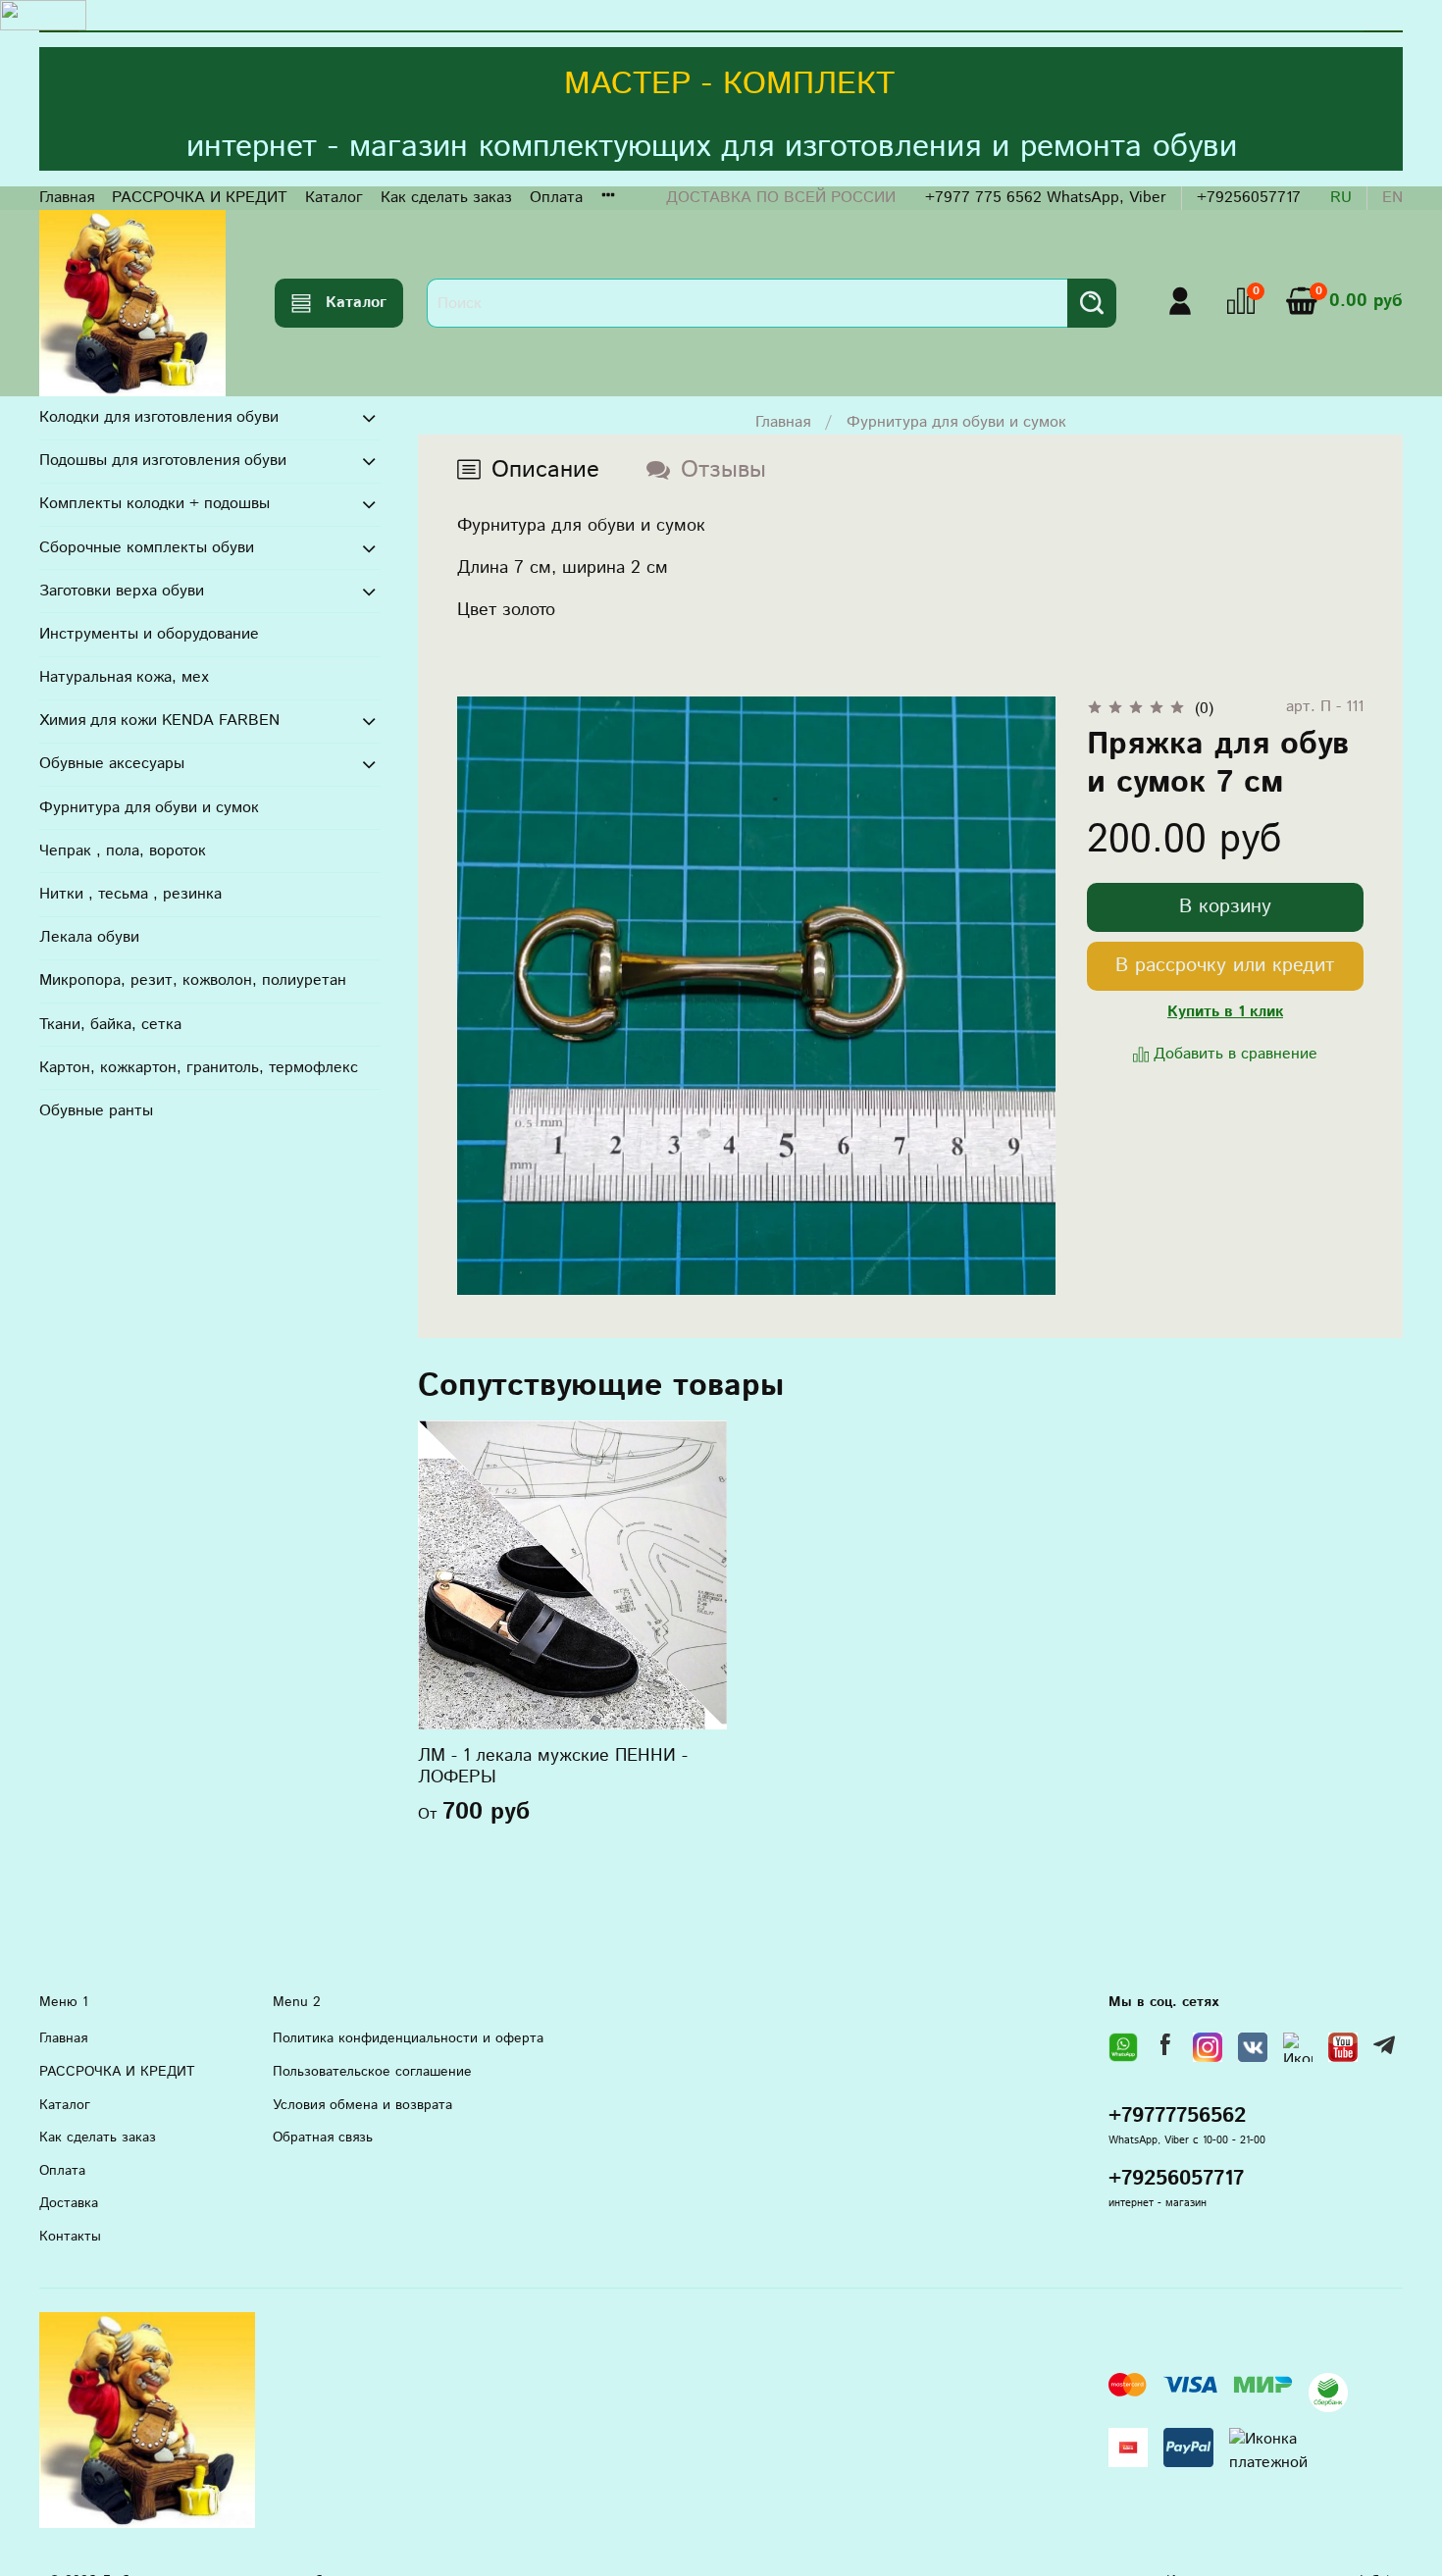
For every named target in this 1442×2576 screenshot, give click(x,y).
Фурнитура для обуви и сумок (956, 422)
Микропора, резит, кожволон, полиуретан (193, 980)
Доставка (69, 2203)
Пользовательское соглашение (372, 2072)
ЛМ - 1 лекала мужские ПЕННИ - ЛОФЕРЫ (553, 1767)
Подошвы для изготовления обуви (163, 461)
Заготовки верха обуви (122, 591)
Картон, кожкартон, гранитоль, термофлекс (199, 1068)
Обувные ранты (96, 1111)
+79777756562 (1177, 2116)
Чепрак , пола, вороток (123, 851)
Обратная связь (323, 2138)
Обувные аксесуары (112, 764)
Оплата (556, 198)
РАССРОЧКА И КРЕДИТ (200, 198)
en (1392, 198)
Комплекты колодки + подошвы (154, 504)
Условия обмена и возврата (362, 2105)
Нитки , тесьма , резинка (130, 894)
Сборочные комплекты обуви (147, 548)
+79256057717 (1249, 198)
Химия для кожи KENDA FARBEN (159, 721)
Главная (67, 198)
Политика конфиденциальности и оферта (408, 2038)
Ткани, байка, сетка (110, 1025)
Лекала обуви (89, 937)
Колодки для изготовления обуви (159, 417)
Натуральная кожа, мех (124, 677)
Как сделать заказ (446, 198)
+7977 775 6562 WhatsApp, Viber (1046, 198)
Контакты (70, 2237)
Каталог (334, 198)
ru (1341, 198)
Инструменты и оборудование (149, 634)
